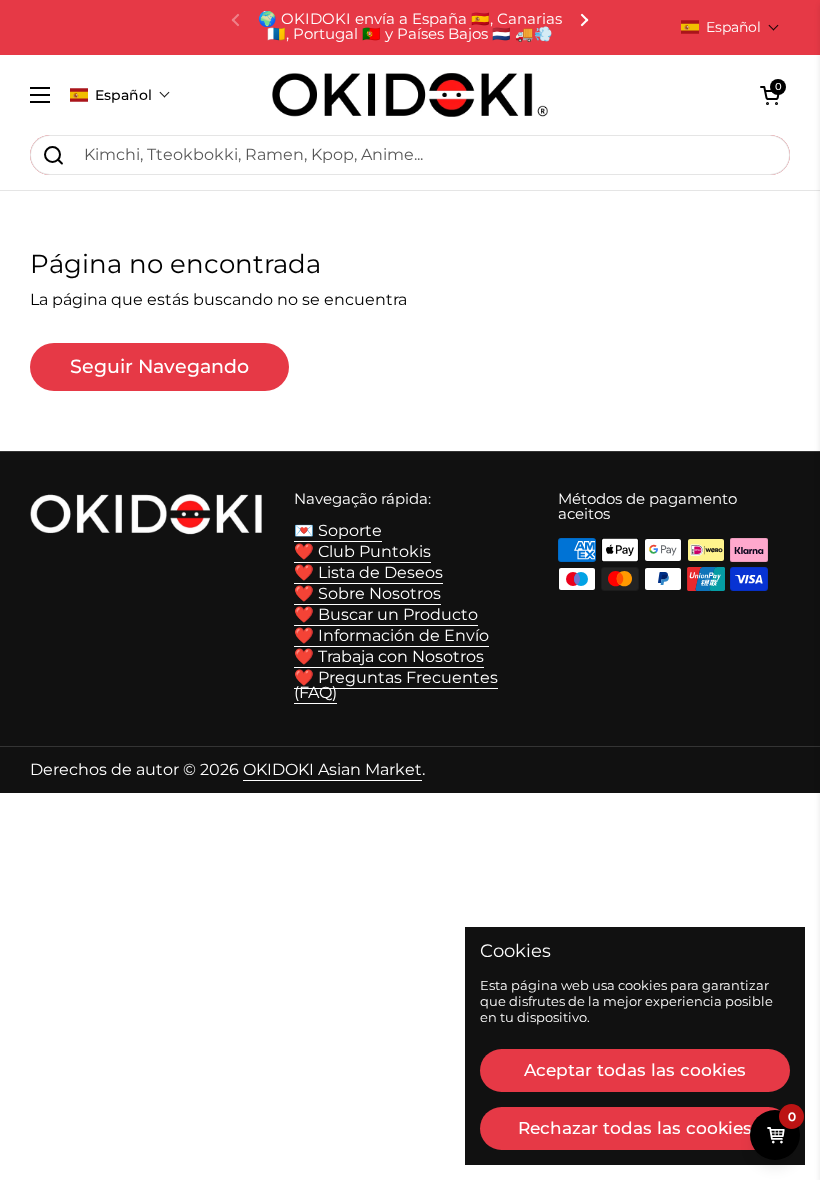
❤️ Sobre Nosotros (367, 593)
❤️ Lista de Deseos (368, 572)
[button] (730, 27)
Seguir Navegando (159, 366)
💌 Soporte (338, 530)
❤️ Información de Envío (391, 635)
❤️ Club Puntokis (362, 551)
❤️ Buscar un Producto (386, 614)
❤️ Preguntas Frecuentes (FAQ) (396, 685)
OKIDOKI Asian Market (332, 769)
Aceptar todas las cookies (635, 1070)
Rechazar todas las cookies (635, 1128)
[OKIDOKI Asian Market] (410, 95)
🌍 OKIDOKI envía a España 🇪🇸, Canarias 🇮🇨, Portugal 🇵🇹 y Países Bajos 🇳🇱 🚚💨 (410, 27)
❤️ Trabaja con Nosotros (389, 656)
